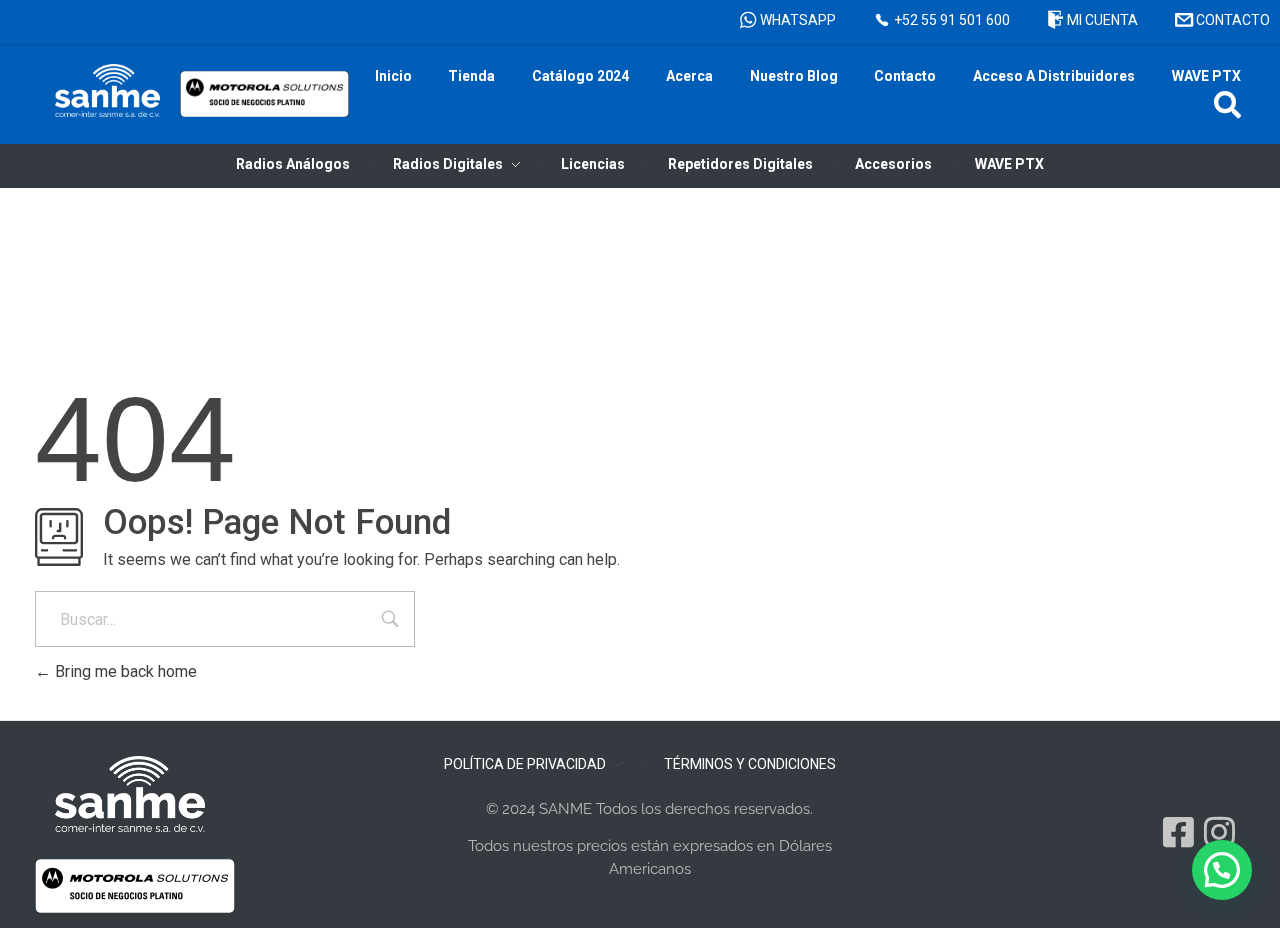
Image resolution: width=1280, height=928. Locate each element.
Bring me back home (124, 671)
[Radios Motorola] (107, 90)
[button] (1227, 104)
